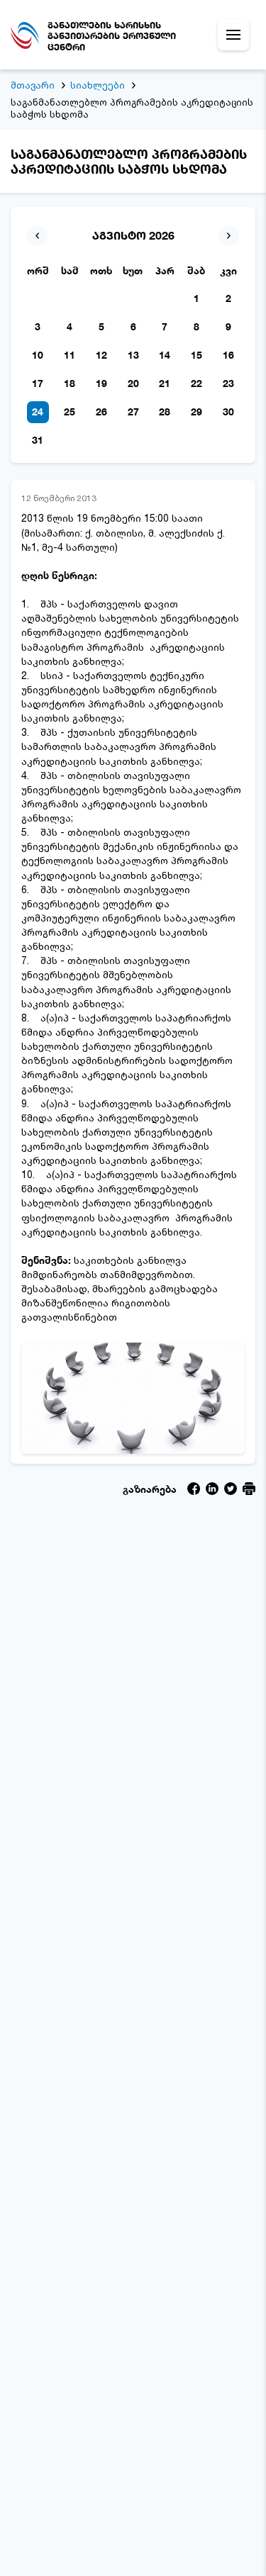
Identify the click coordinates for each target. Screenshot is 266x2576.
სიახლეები (98, 85)
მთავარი (33, 85)
